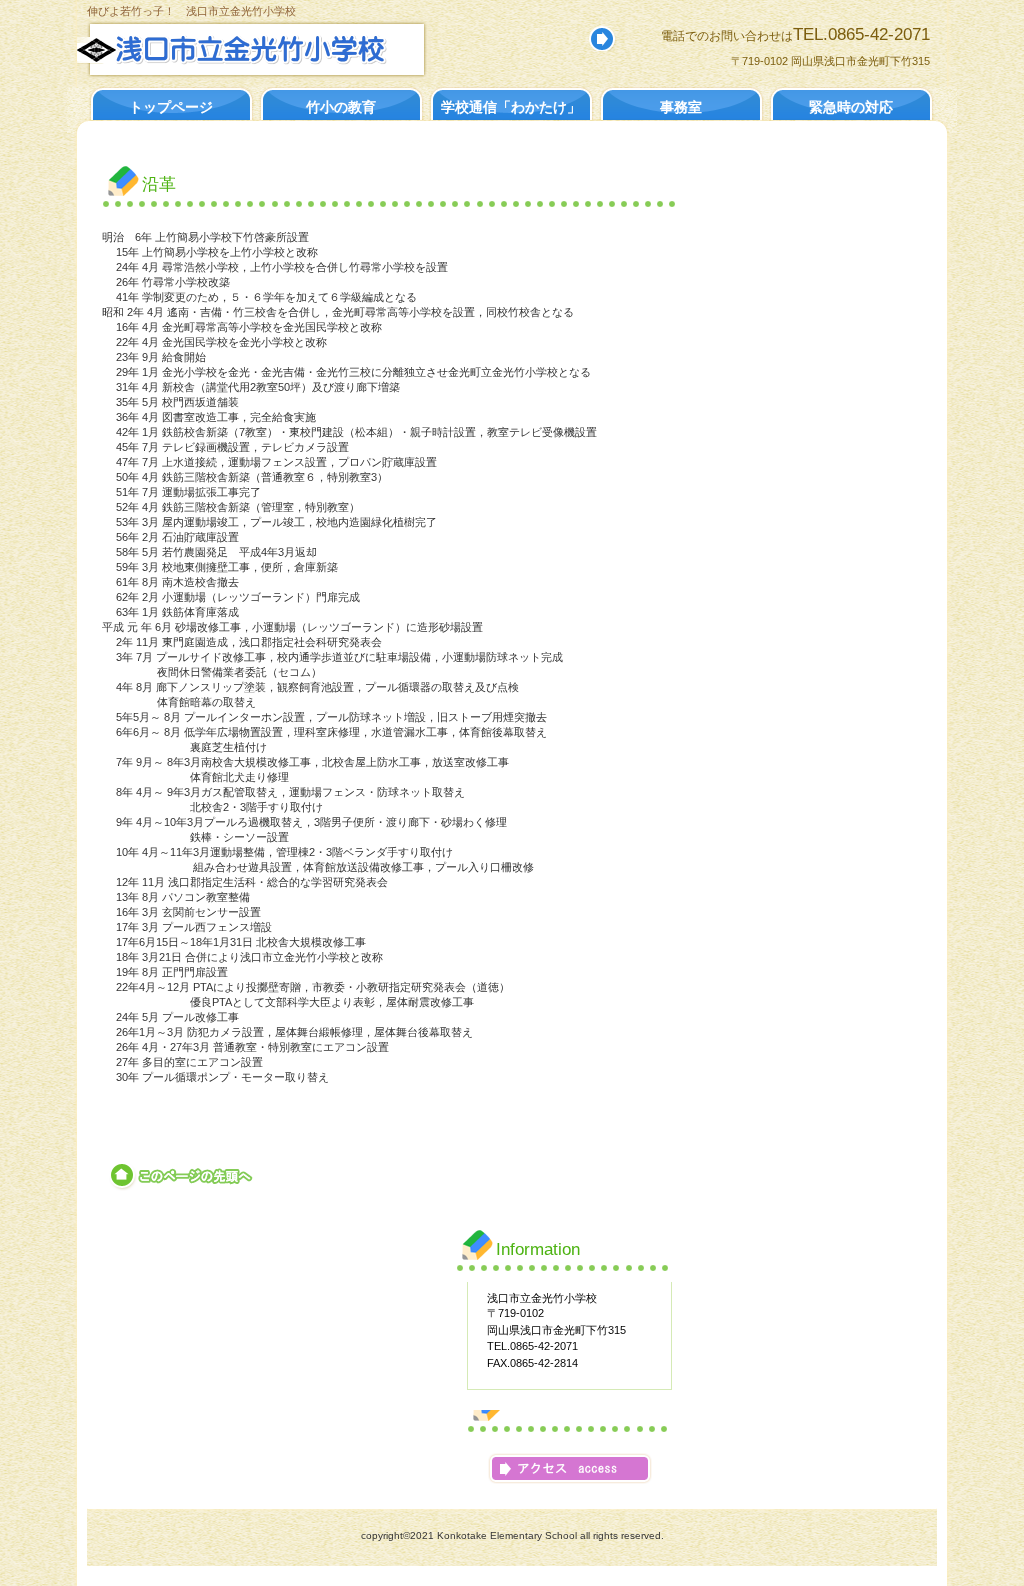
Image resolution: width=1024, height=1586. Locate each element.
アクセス (570, 1468)
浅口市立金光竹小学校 (294, 49)
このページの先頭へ (182, 1176)
